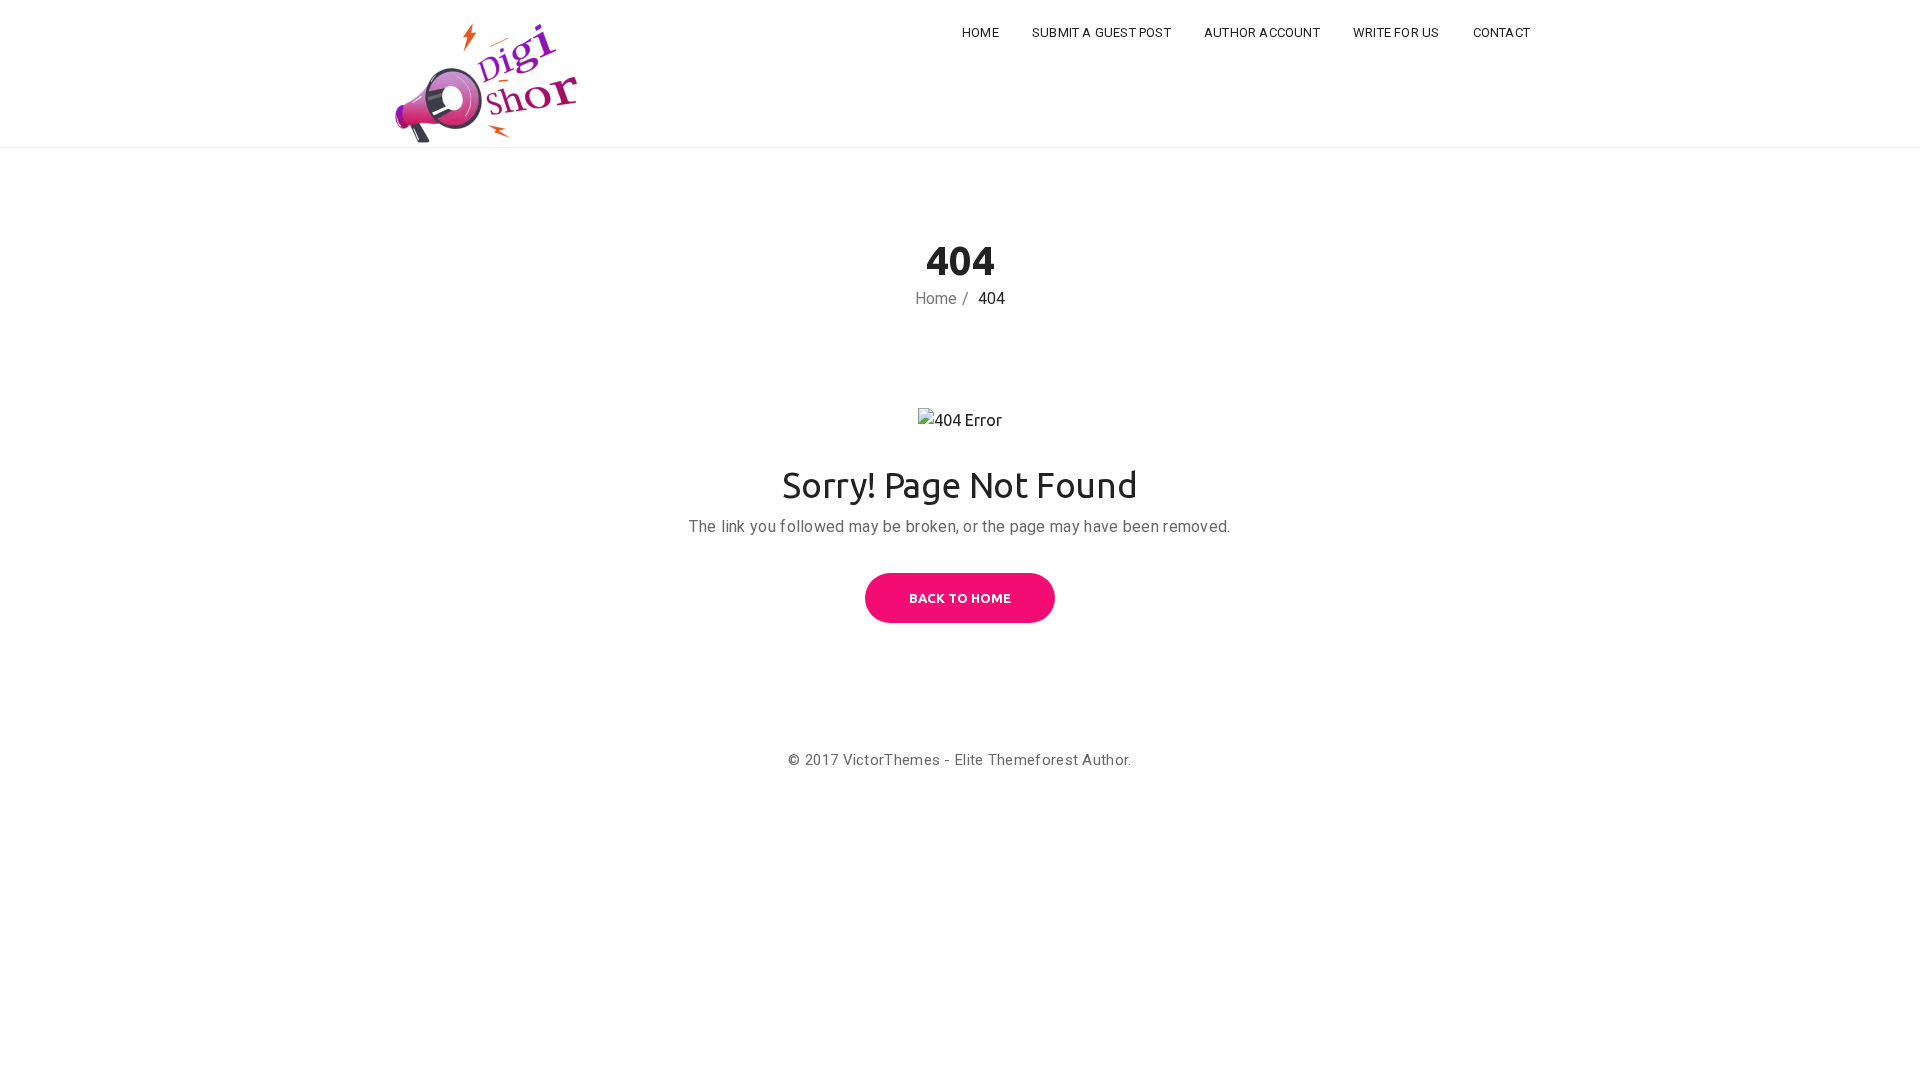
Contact (1501, 32)
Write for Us (1396, 32)
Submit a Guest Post (1101, 32)
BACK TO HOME (960, 598)
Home (980, 32)
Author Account (1262, 32)
